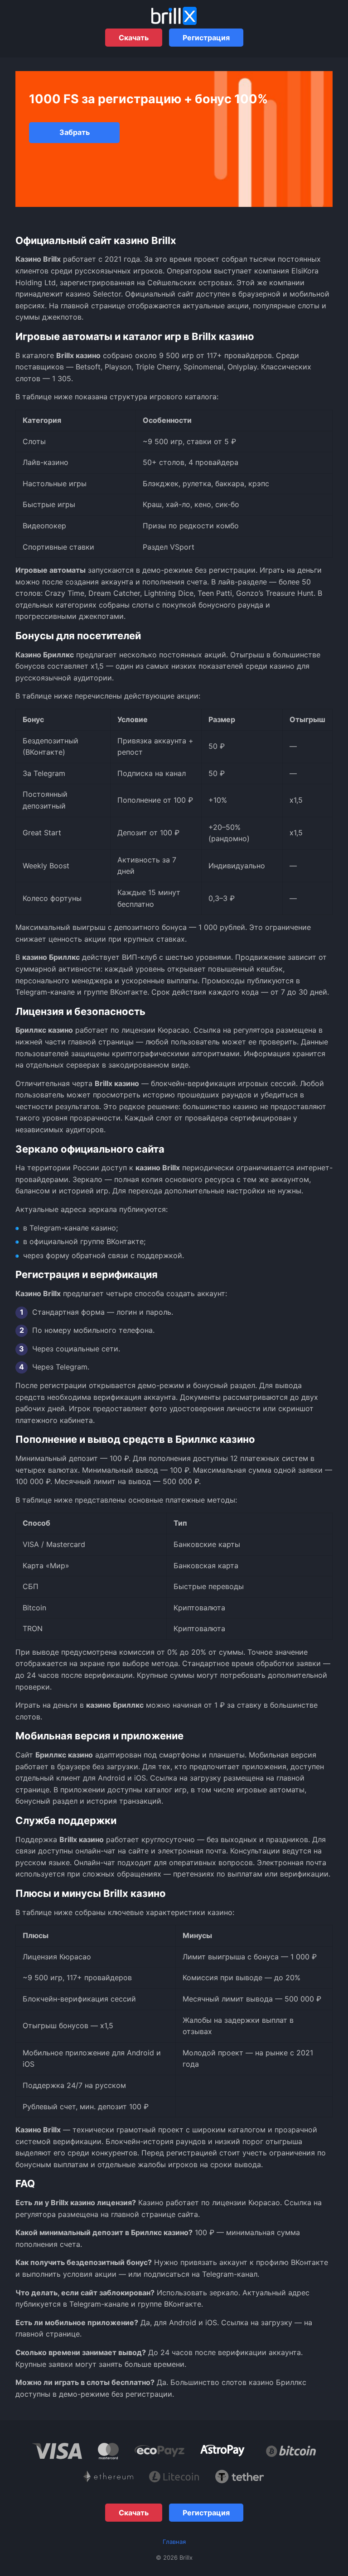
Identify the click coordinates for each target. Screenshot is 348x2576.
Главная (174, 2542)
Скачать (134, 38)
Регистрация (206, 38)
